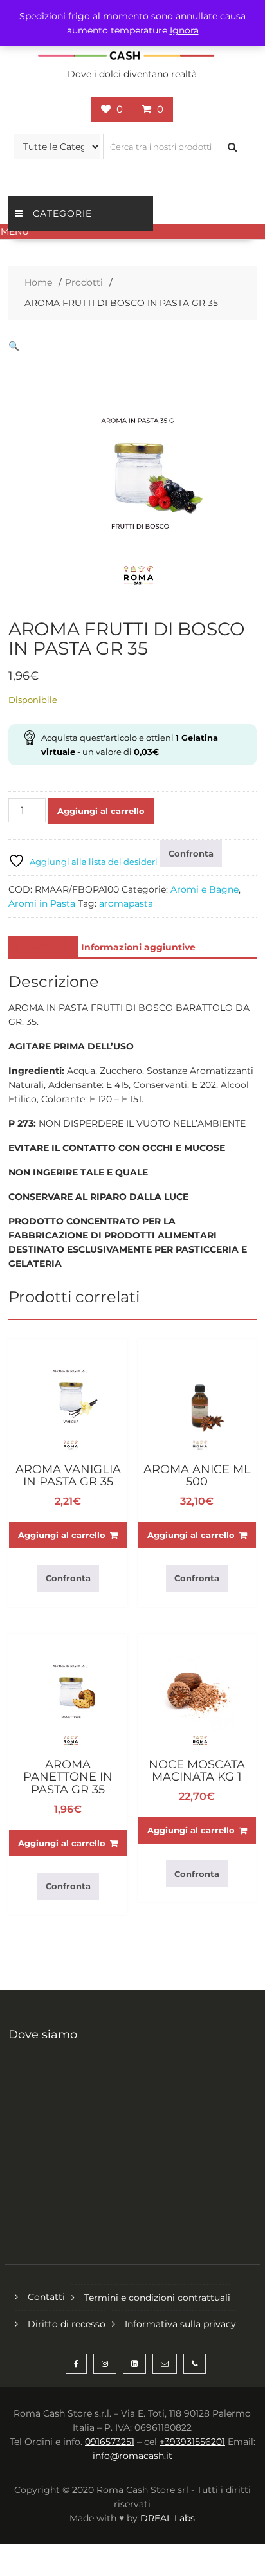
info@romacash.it (132, 2456)
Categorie (62, 213)
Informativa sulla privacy (180, 2324)
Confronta (191, 853)
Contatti (46, 2297)
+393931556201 (192, 2442)
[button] (132, 231)
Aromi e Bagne (205, 889)
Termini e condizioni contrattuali (157, 2298)
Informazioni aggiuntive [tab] (138, 947)
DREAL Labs (168, 2518)
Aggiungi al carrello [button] (62, 1535)
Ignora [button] (184, 30)
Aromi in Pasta (42, 903)
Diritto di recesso (67, 2324)
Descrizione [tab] (42, 947)
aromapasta (126, 903)
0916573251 (110, 2442)
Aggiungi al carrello (101, 811)
